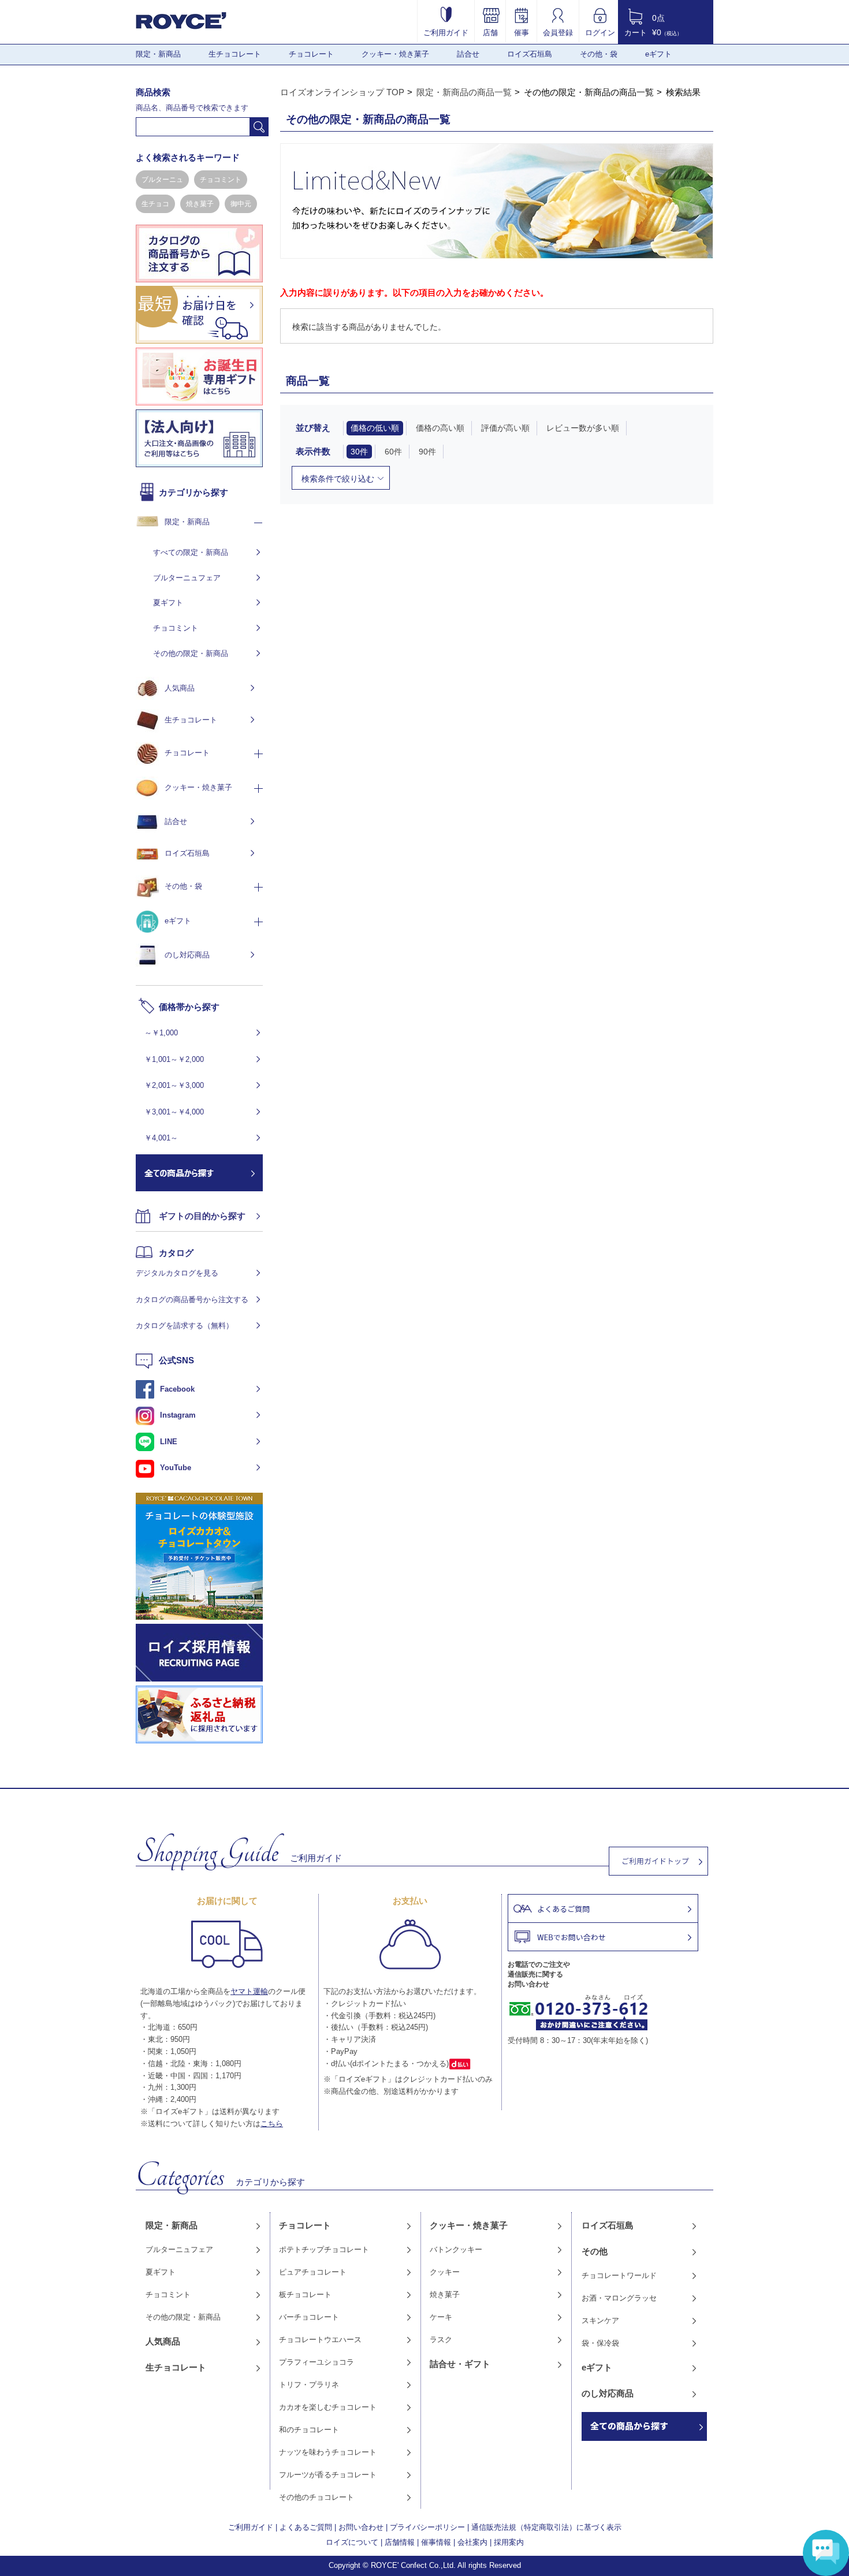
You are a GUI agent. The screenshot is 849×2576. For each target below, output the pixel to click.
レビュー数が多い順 (583, 428)
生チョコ (155, 204)
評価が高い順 (505, 428)
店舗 (490, 32)
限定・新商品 (158, 54)
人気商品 (180, 688)
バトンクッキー (456, 2249)
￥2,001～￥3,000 (174, 1085)
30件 (359, 452)
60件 (393, 452)
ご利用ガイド (446, 32)
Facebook (177, 1389)
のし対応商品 (187, 955)
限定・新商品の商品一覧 (464, 92)
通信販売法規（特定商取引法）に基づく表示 (546, 2527)
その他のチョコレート (316, 2497)
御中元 (241, 204)
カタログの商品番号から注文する (192, 1300)
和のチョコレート (309, 2430)
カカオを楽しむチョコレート (328, 2407)
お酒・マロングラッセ (619, 2298)
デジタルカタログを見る (177, 1273)
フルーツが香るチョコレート (328, 2475)
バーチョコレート (309, 2317)
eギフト (658, 54)
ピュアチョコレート (313, 2272)
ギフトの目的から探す (202, 1216)
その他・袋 (599, 54)
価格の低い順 (375, 428)
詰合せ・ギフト (460, 2364)
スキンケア (600, 2320)
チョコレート (311, 54)
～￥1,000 (161, 1033)
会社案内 (472, 2542)
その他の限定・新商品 (191, 653)
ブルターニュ (162, 180)
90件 (427, 452)
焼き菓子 (200, 204)
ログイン (600, 32)
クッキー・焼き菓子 (395, 54)
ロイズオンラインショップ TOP (342, 92)
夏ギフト (168, 603)
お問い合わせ (361, 2527)
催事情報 (436, 2542)
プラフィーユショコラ (316, 2362)
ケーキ (441, 2317)
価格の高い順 (440, 428)
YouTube (176, 1468)
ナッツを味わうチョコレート (328, 2452)
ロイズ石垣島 (530, 54)
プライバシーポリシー (427, 2527)
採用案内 (509, 2542)
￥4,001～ (161, 1138)
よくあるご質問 (306, 2527)
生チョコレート (235, 54)
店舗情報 (400, 2542)
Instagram (178, 1415)
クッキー (445, 2272)
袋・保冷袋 (600, 2343)
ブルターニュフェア (187, 578)
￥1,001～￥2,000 (174, 1059)
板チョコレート (305, 2294)
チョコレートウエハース (320, 2340)
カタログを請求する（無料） (185, 1326)
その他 (595, 2251)
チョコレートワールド (619, 2275)
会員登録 (558, 32)
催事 (522, 32)
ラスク (441, 2340)
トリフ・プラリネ (309, 2385)
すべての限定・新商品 (191, 552)
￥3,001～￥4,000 (174, 1112)
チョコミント (221, 180)
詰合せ (468, 54)
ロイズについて (352, 2542)
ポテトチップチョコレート (324, 2249)
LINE (169, 1442)
